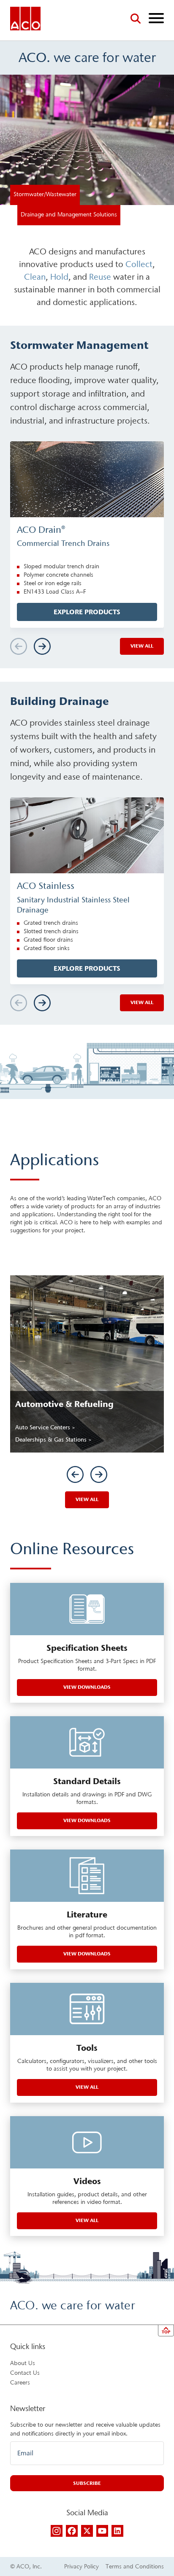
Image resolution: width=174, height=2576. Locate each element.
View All (87, 1499)
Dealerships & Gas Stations (52, 1440)
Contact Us (25, 2373)
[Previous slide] (75, 1474)
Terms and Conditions (135, 2567)
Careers (20, 2383)
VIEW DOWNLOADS (87, 1687)
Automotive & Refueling (64, 1404)
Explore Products (87, 612)
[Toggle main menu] (156, 19)
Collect (139, 264)
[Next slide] (42, 646)
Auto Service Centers (43, 1427)
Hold (59, 277)
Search (136, 19)
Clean (35, 277)
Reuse (100, 277)
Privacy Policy (82, 2567)
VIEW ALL (87, 2220)
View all (142, 646)
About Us (23, 2363)
